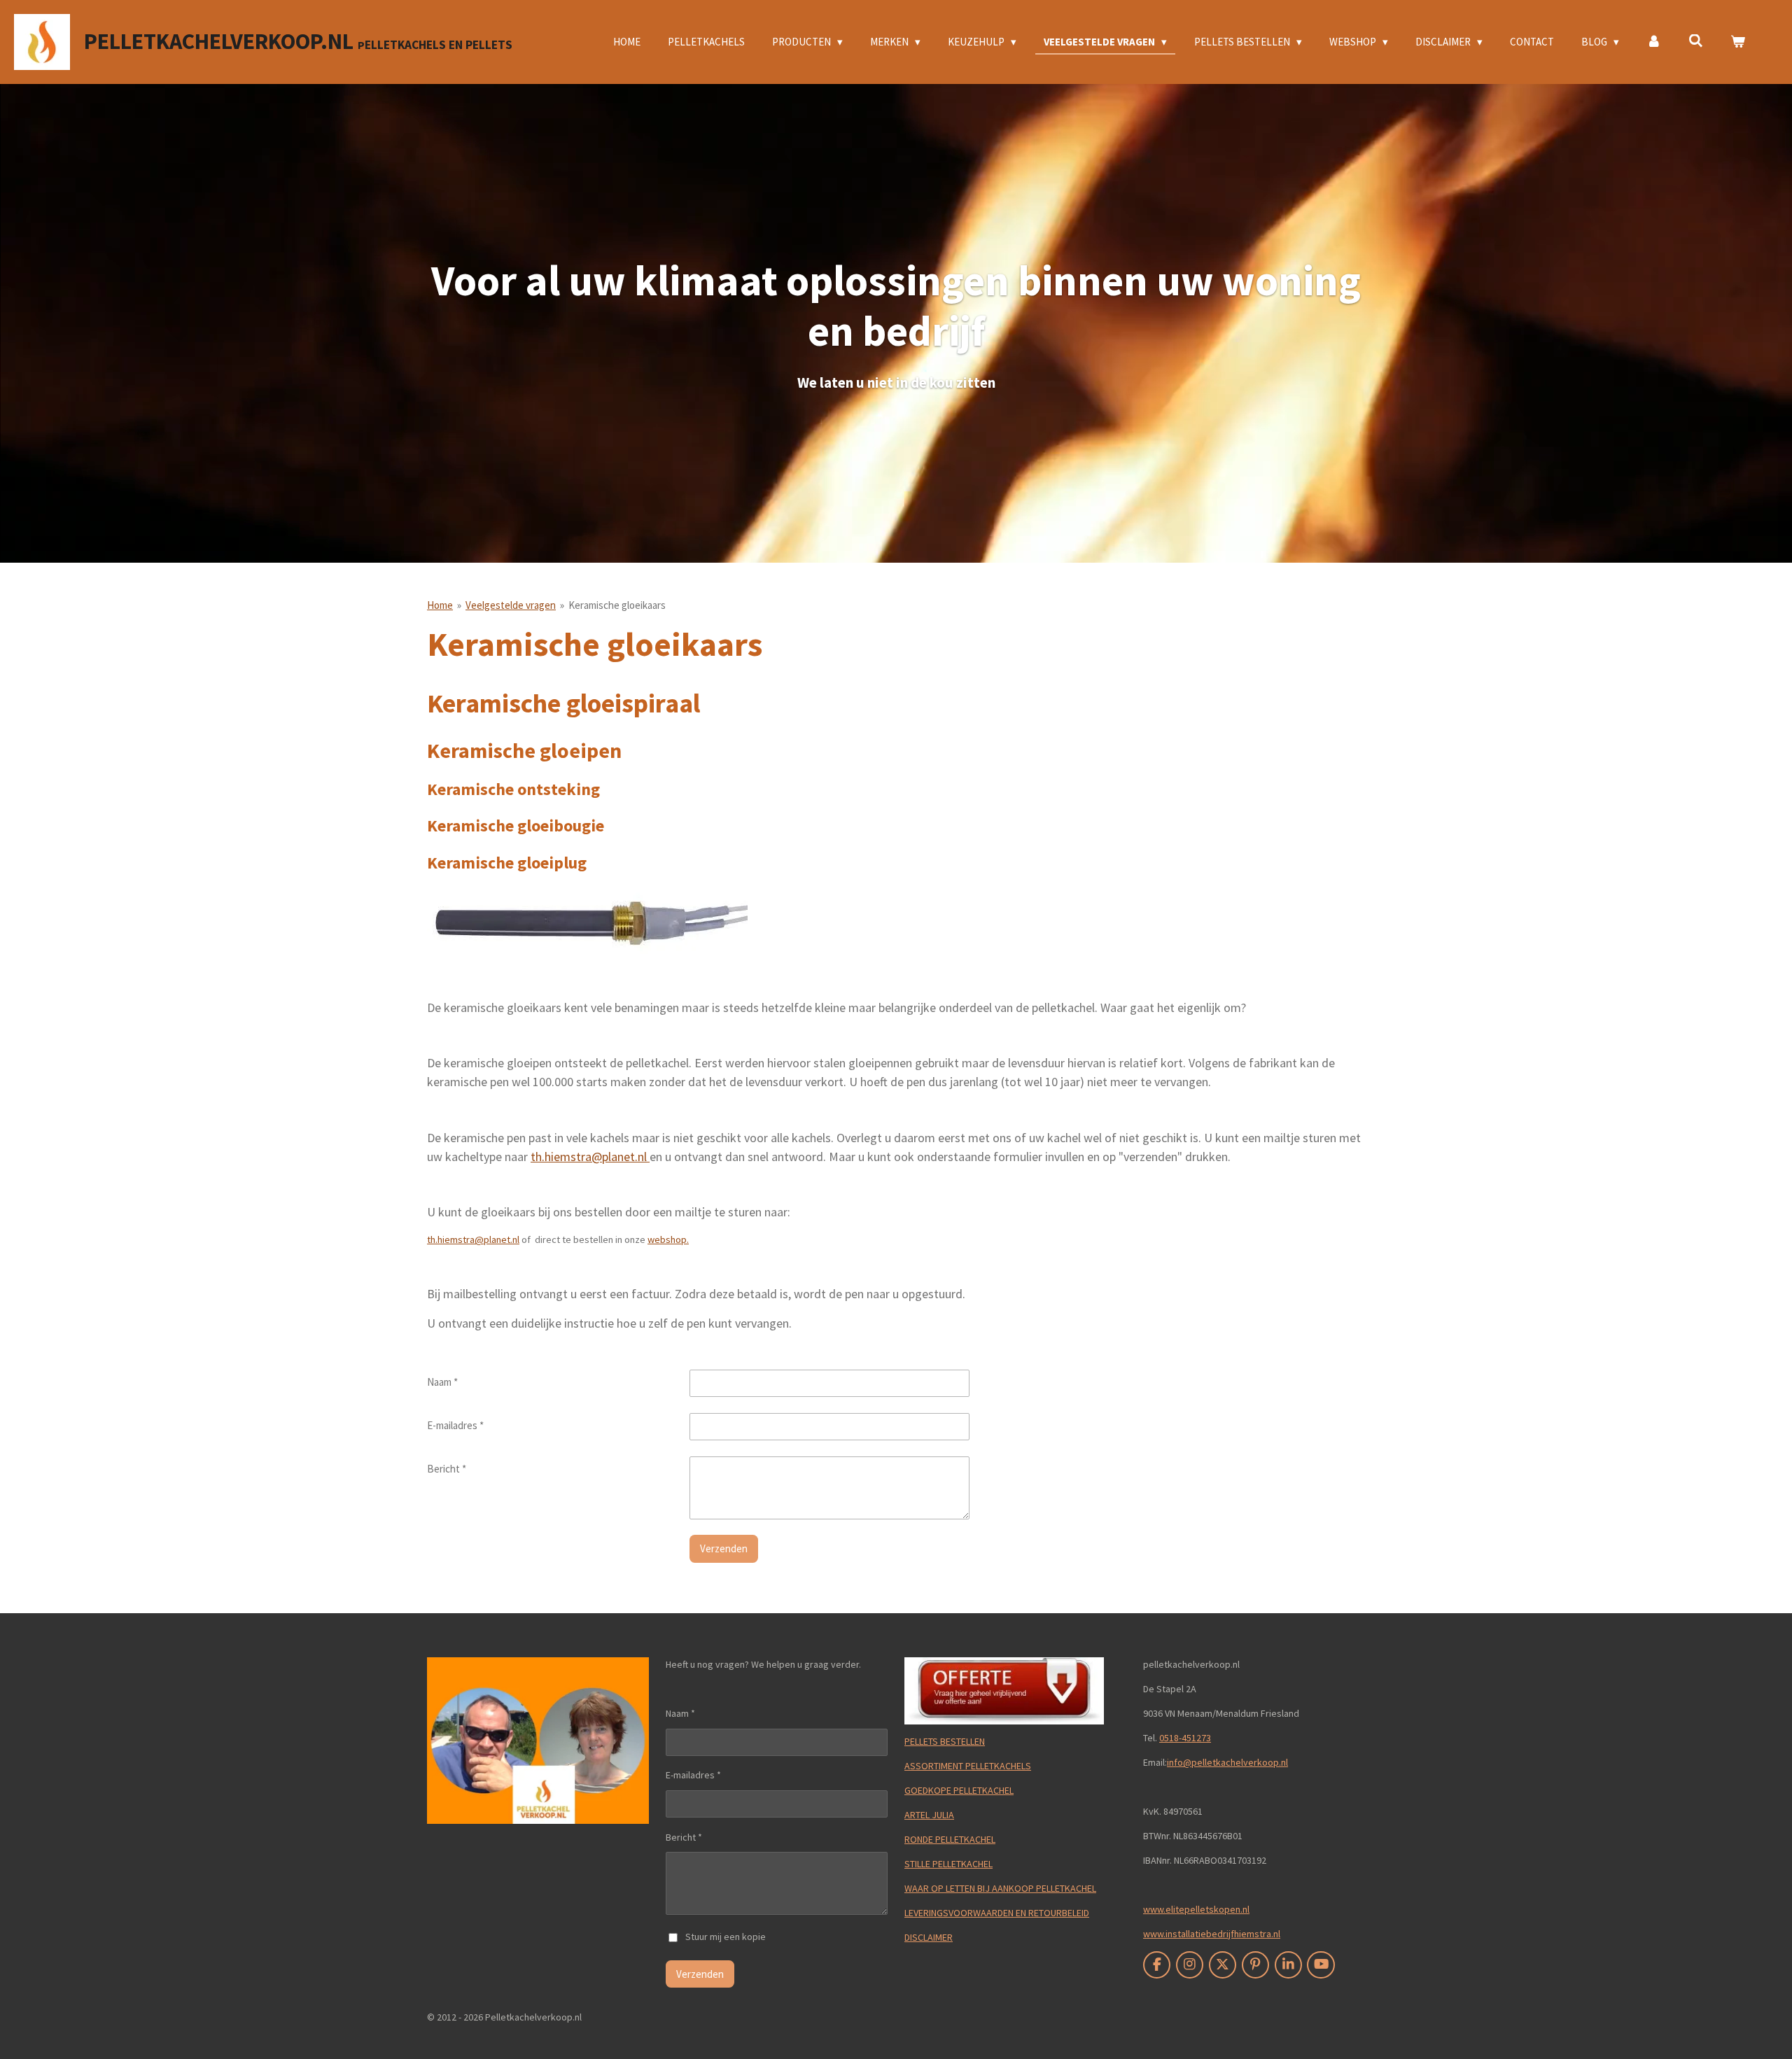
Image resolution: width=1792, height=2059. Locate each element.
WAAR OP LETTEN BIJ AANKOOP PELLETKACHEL (1000, 1888)
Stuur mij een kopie (726, 1937)
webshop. (668, 1239)
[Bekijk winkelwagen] (1738, 42)
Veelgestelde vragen (511, 605)
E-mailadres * (455, 1425)
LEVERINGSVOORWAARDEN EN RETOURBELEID (997, 1913)
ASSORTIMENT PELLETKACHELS (968, 1766)
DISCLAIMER (929, 1937)
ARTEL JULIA (929, 1815)
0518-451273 (1185, 1738)
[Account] (1654, 42)
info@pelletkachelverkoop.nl (1227, 1762)
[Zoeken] (1696, 41)
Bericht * (447, 1469)
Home (440, 605)
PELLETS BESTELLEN (945, 1741)
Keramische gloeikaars (617, 605)
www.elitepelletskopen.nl (1196, 1909)
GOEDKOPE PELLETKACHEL (959, 1790)
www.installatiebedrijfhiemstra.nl (1212, 1934)
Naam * (442, 1382)
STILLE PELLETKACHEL (948, 1864)
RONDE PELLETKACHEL (950, 1839)
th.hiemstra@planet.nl (590, 1157)
